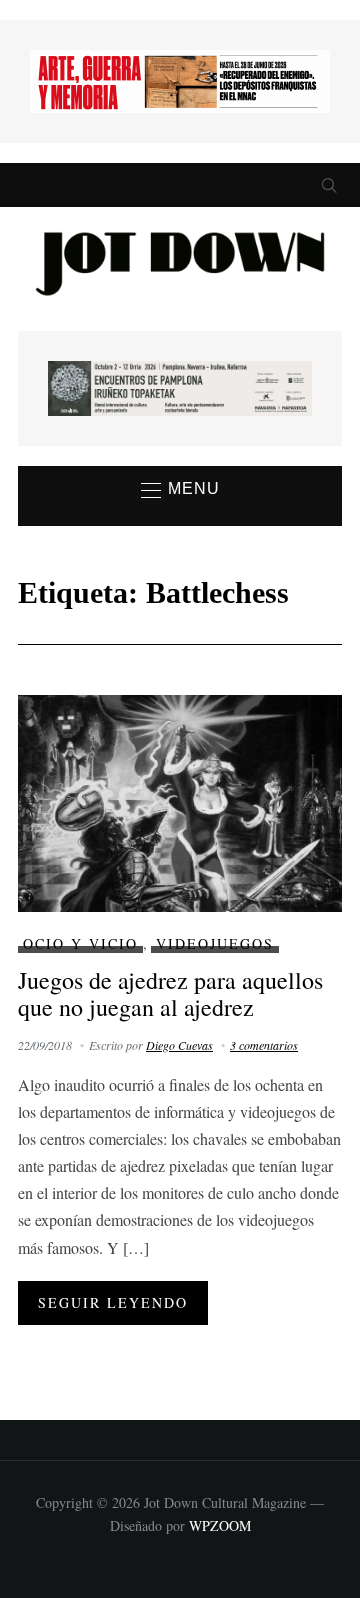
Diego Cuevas (179, 1045)
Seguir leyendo (113, 1302)
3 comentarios (264, 1045)
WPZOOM (220, 1525)
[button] (180, 490)
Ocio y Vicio (80, 943)
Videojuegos (215, 943)
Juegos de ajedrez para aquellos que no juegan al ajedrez (170, 993)
